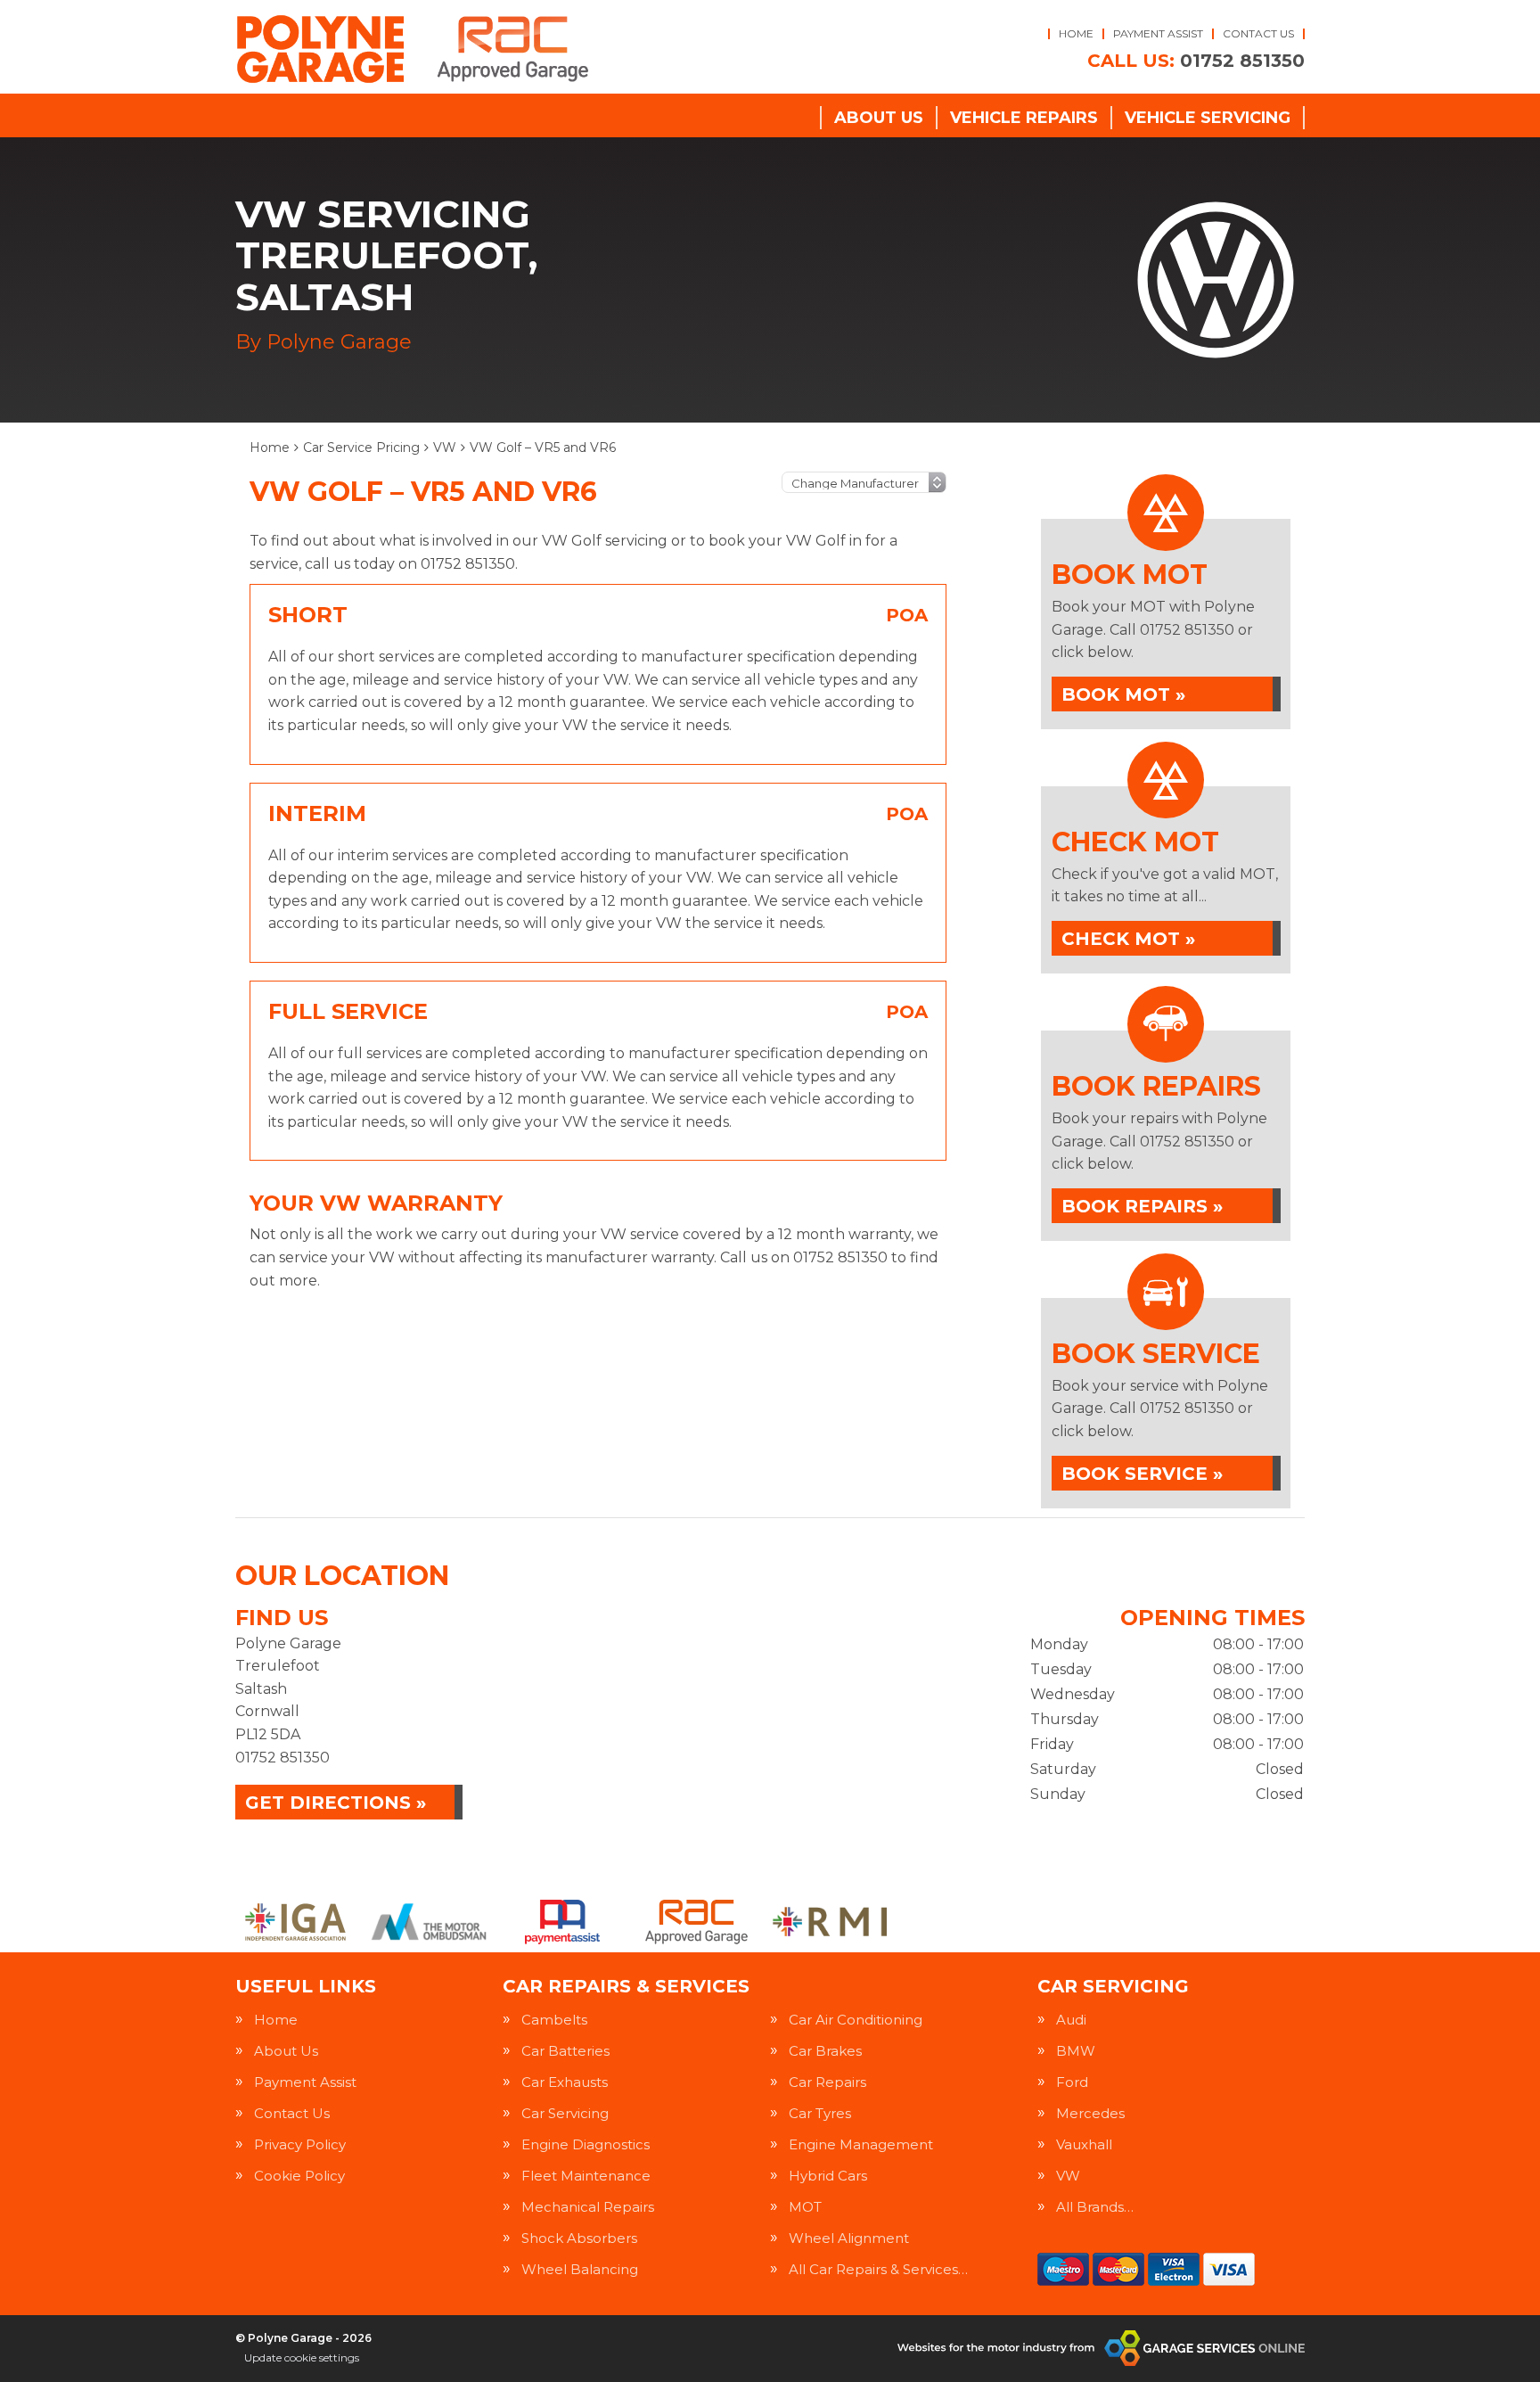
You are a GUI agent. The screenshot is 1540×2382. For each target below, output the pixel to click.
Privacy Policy (300, 2144)
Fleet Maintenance (586, 2176)
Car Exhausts (565, 2082)
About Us (879, 118)
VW (1068, 2176)
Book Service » (1142, 1474)
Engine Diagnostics (586, 2144)
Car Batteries (565, 2051)
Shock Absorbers (579, 2238)
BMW (1076, 2051)
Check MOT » (1128, 939)
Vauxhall (1084, 2144)
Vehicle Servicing (1208, 118)
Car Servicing (565, 2113)
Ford (1072, 2082)
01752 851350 (1196, 61)
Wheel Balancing (580, 2269)
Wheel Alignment (849, 2238)
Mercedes (1090, 2113)
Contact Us (1258, 33)
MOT (805, 2207)
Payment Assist (1158, 33)
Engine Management (861, 2144)
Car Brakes (825, 2051)
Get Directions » (336, 1803)
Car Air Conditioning (856, 2020)
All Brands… (1095, 2207)
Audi (1071, 2020)
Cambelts (554, 2020)
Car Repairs (827, 2082)
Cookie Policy (299, 2176)
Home (1076, 33)
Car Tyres (820, 2113)
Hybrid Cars (828, 2176)
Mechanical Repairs (588, 2207)
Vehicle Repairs (1024, 118)
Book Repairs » (1142, 1206)
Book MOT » (1123, 694)
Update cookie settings (302, 2357)
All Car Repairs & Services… (878, 2269)
